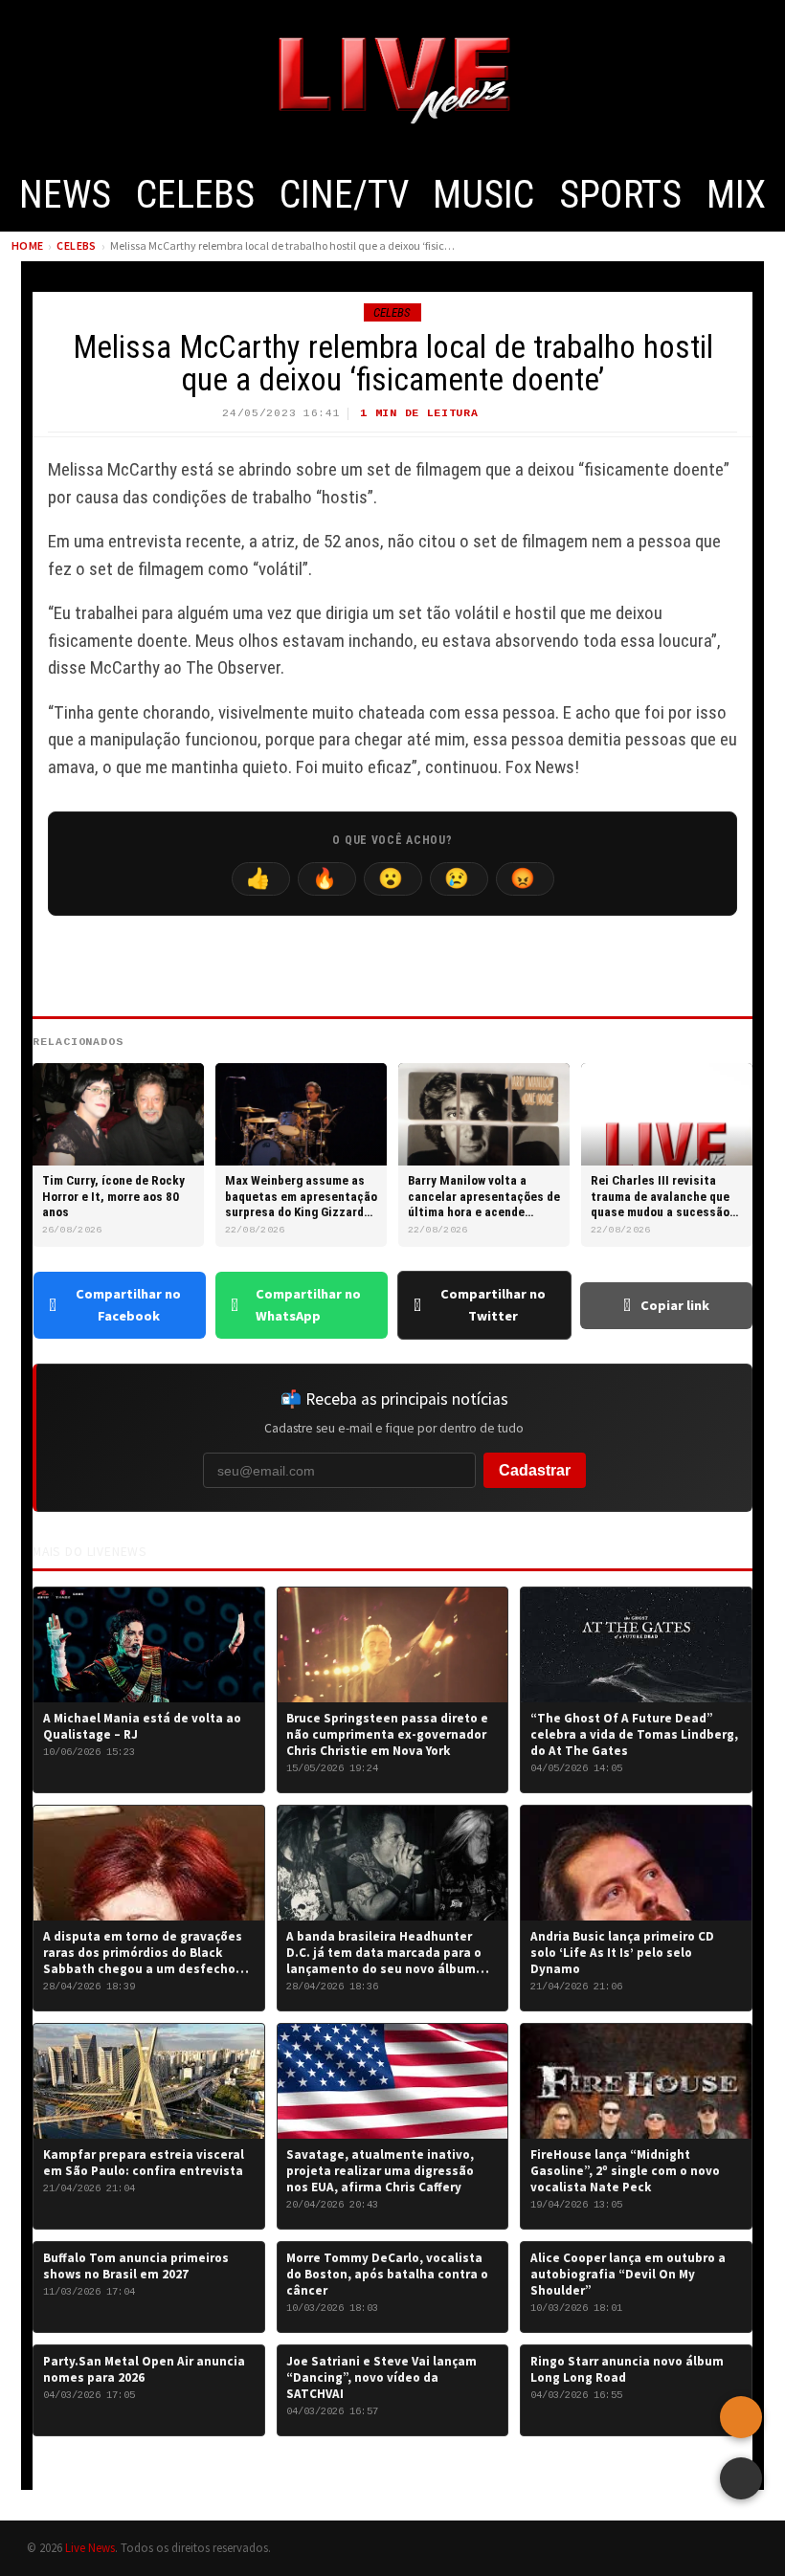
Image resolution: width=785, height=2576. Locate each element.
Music (483, 195)
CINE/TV (344, 195)
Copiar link (675, 1305)
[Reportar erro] (741, 2417)
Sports (620, 195)
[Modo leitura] (741, 2478)
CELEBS (195, 195)
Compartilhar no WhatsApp (308, 1305)
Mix (736, 195)
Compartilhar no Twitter (493, 1305)
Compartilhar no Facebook (128, 1305)
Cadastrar (535, 1470)
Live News (90, 2547)
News (65, 195)
